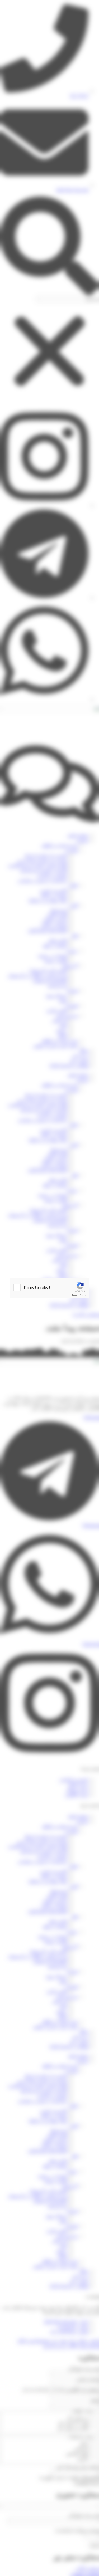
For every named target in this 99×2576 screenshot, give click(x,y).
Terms (83, 1295)
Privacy (75, 1295)
